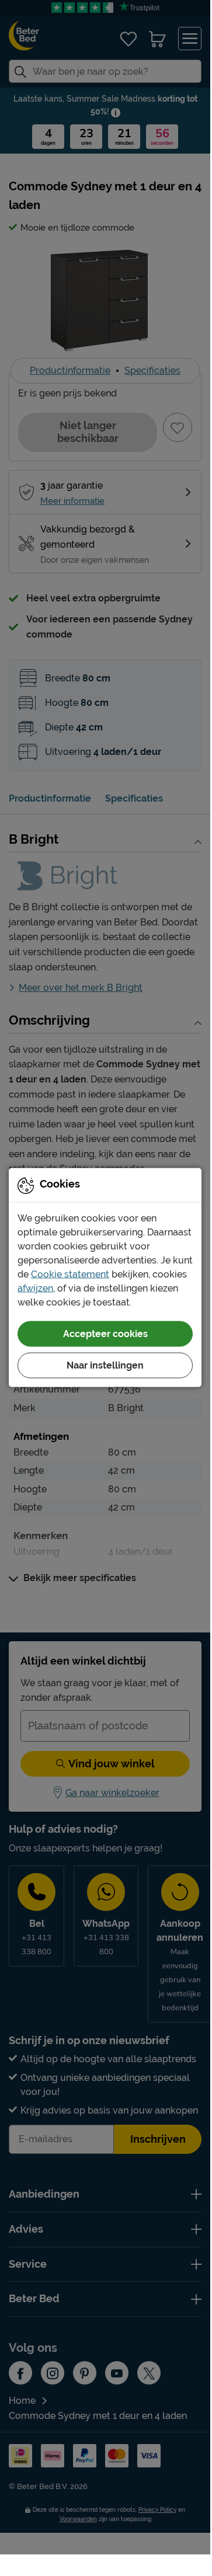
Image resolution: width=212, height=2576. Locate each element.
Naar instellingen (105, 1365)
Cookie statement (70, 1274)
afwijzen (35, 1288)
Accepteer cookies (105, 1333)
